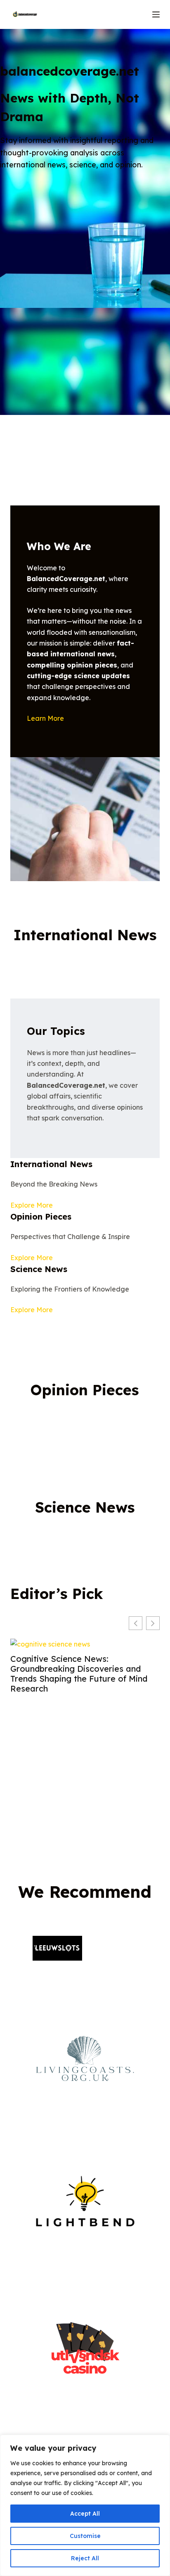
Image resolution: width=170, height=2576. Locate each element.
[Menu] (156, 14)
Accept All (85, 2514)
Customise (85, 2536)
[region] (85, 2505)
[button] (153, 1623)
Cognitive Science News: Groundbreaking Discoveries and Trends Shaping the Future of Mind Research (79, 1674)
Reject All (85, 2558)
